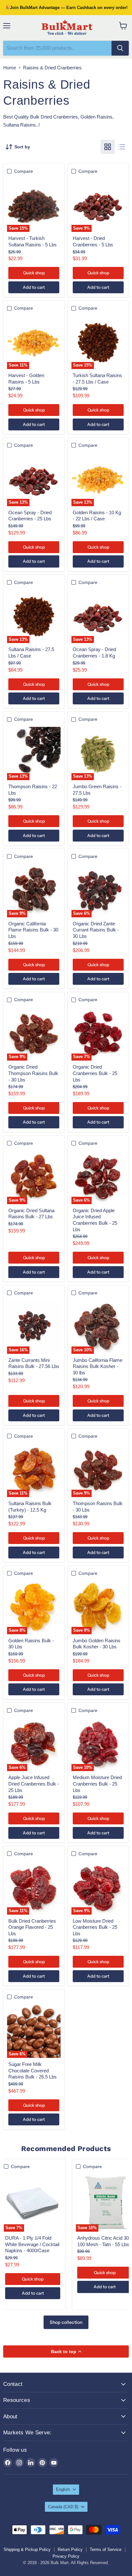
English (63, 2489)
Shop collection (66, 2322)
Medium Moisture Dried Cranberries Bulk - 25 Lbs (97, 1784)
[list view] (122, 147)
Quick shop (34, 273)
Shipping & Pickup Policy (27, 2550)
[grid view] (108, 147)
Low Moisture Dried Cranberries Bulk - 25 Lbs (95, 1927)
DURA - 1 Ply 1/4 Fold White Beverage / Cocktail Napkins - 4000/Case (32, 2244)
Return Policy (70, 2550)
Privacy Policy (66, 2556)
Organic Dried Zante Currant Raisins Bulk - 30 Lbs (96, 930)
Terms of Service (106, 2550)
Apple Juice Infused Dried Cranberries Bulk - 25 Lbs (34, 1784)
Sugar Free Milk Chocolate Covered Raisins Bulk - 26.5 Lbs (33, 2070)
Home (10, 68)
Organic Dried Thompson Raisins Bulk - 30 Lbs (33, 1073)
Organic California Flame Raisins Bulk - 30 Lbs (33, 930)
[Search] (120, 48)
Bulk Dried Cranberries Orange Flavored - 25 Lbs (32, 1927)
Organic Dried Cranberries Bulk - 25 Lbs (95, 1073)
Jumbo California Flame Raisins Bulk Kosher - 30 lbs (98, 1366)
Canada (63, 2507)
